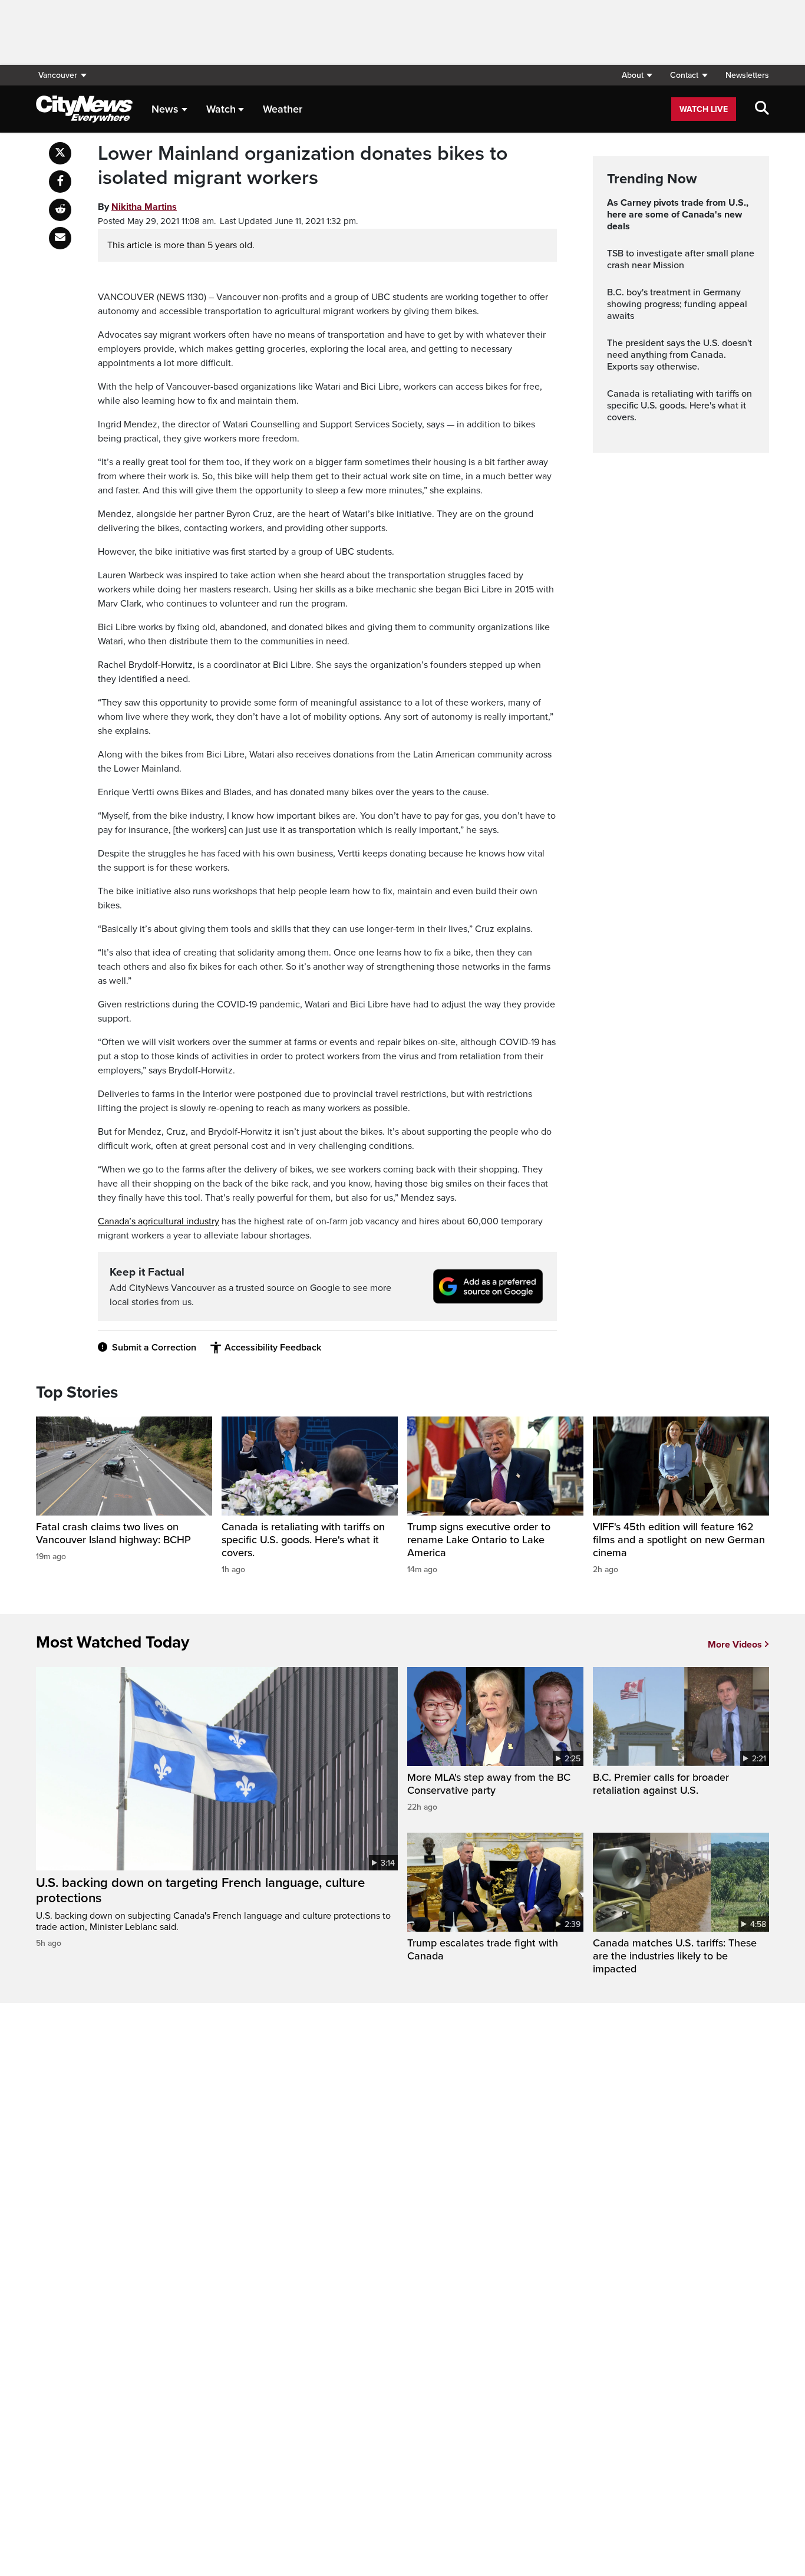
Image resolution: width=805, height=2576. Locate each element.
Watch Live (704, 109)
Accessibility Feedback (273, 1348)
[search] (762, 109)
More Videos (735, 1645)
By (137, 207)
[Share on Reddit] (60, 210)
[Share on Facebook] (60, 182)
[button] (637, 75)
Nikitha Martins (144, 207)
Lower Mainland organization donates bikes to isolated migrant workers (303, 166)
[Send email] (60, 238)
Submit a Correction (154, 1348)
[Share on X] (60, 153)
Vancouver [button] (58, 75)
